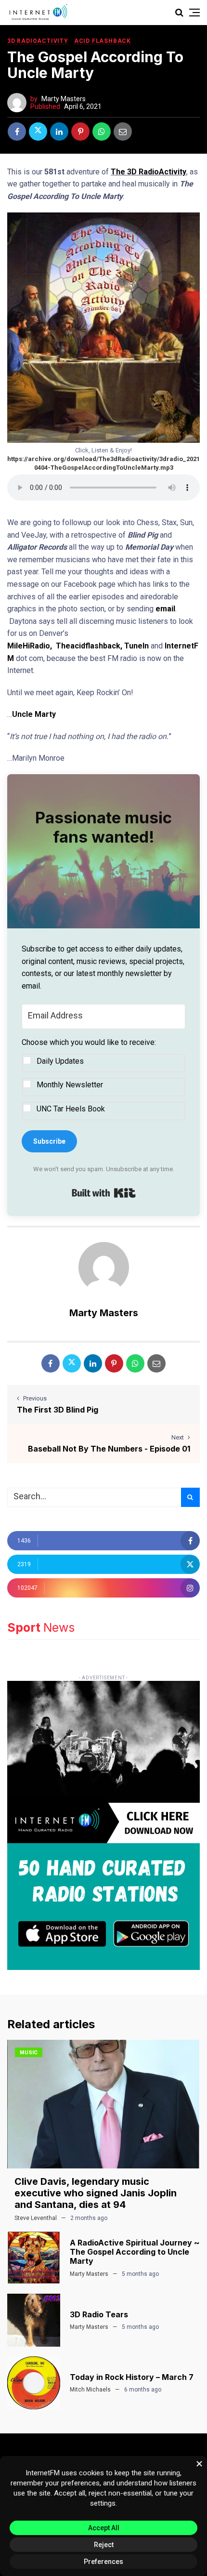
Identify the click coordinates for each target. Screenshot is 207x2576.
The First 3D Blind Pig (58, 1410)
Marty (45, 714)
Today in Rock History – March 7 (132, 2377)
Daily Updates (60, 1061)
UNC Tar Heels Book (71, 1109)
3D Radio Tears (99, 2314)
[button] (103, 1078)
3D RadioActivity (38, 41)
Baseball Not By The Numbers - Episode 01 (109, 1449)
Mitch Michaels (90, 2390)
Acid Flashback (103, 41)
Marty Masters (64, 99)
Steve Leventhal (36, 2218)
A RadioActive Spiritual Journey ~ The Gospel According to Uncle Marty (135, 2252)
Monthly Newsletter (70, 1085)
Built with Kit (104, 1193)
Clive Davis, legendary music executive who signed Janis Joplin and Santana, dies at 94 (96, 2193)
